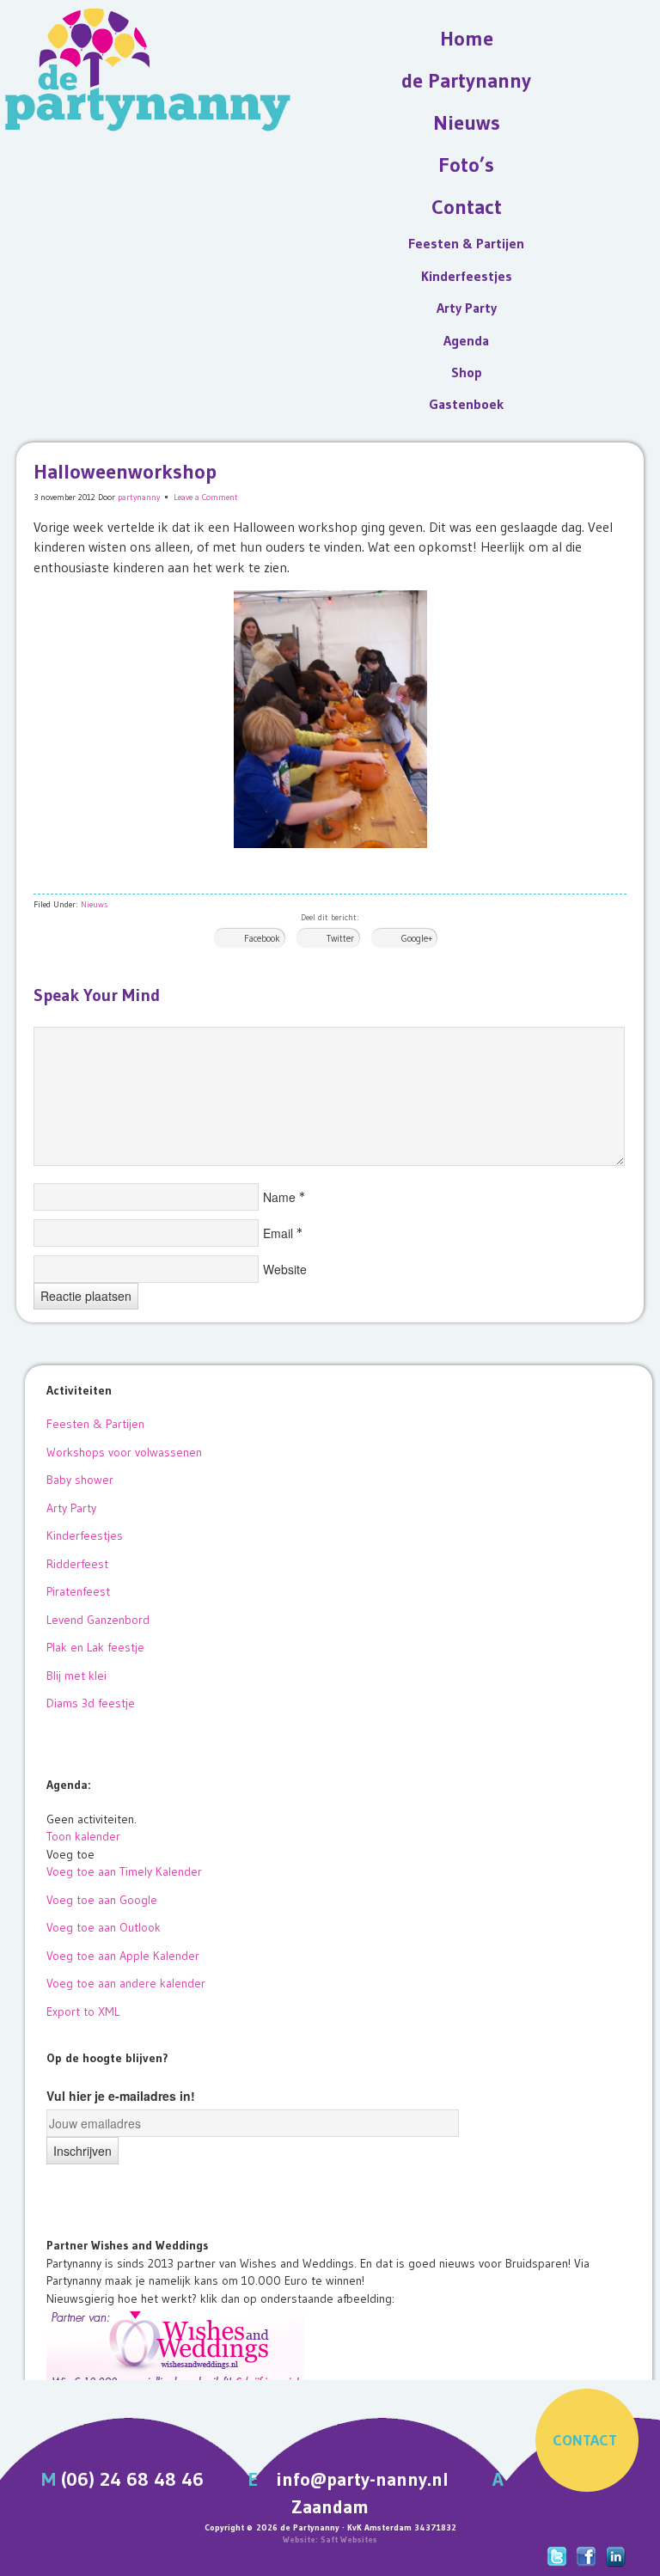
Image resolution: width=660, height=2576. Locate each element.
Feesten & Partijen (466, 243)
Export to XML (83, 2011)
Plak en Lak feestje (95, 1647)
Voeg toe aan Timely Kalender (124, 1871)
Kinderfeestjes (467, 276)
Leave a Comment (206, 497)
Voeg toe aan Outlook (104, 1927)
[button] (70, 1854)
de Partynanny (466, 80)
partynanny (139, 497)
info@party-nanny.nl (362, 2479)
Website (285, 1269)
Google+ (417, 938)
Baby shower (80, 1480)
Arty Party (467, 308)
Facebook (262, 938)
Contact (467, 207)
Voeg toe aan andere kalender (126, 1983)
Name (279, 1197)
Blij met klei (76, 1676)
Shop (467, 372)
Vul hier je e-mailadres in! (121, 2096)
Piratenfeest (78, 1591)
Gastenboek (466, 404)
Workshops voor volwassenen (124, 1452)
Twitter (340, 938)
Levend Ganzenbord (98, 1620)
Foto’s (466, 165)
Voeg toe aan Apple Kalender (123, 1956)
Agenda (466, 340)
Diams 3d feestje (91, 1703)
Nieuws (467, 122)
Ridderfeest (77, 1564)
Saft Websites (349, 2539)
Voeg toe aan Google (102, 1900)
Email (278, 1233)
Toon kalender (83, 1836)
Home (467, 38)
